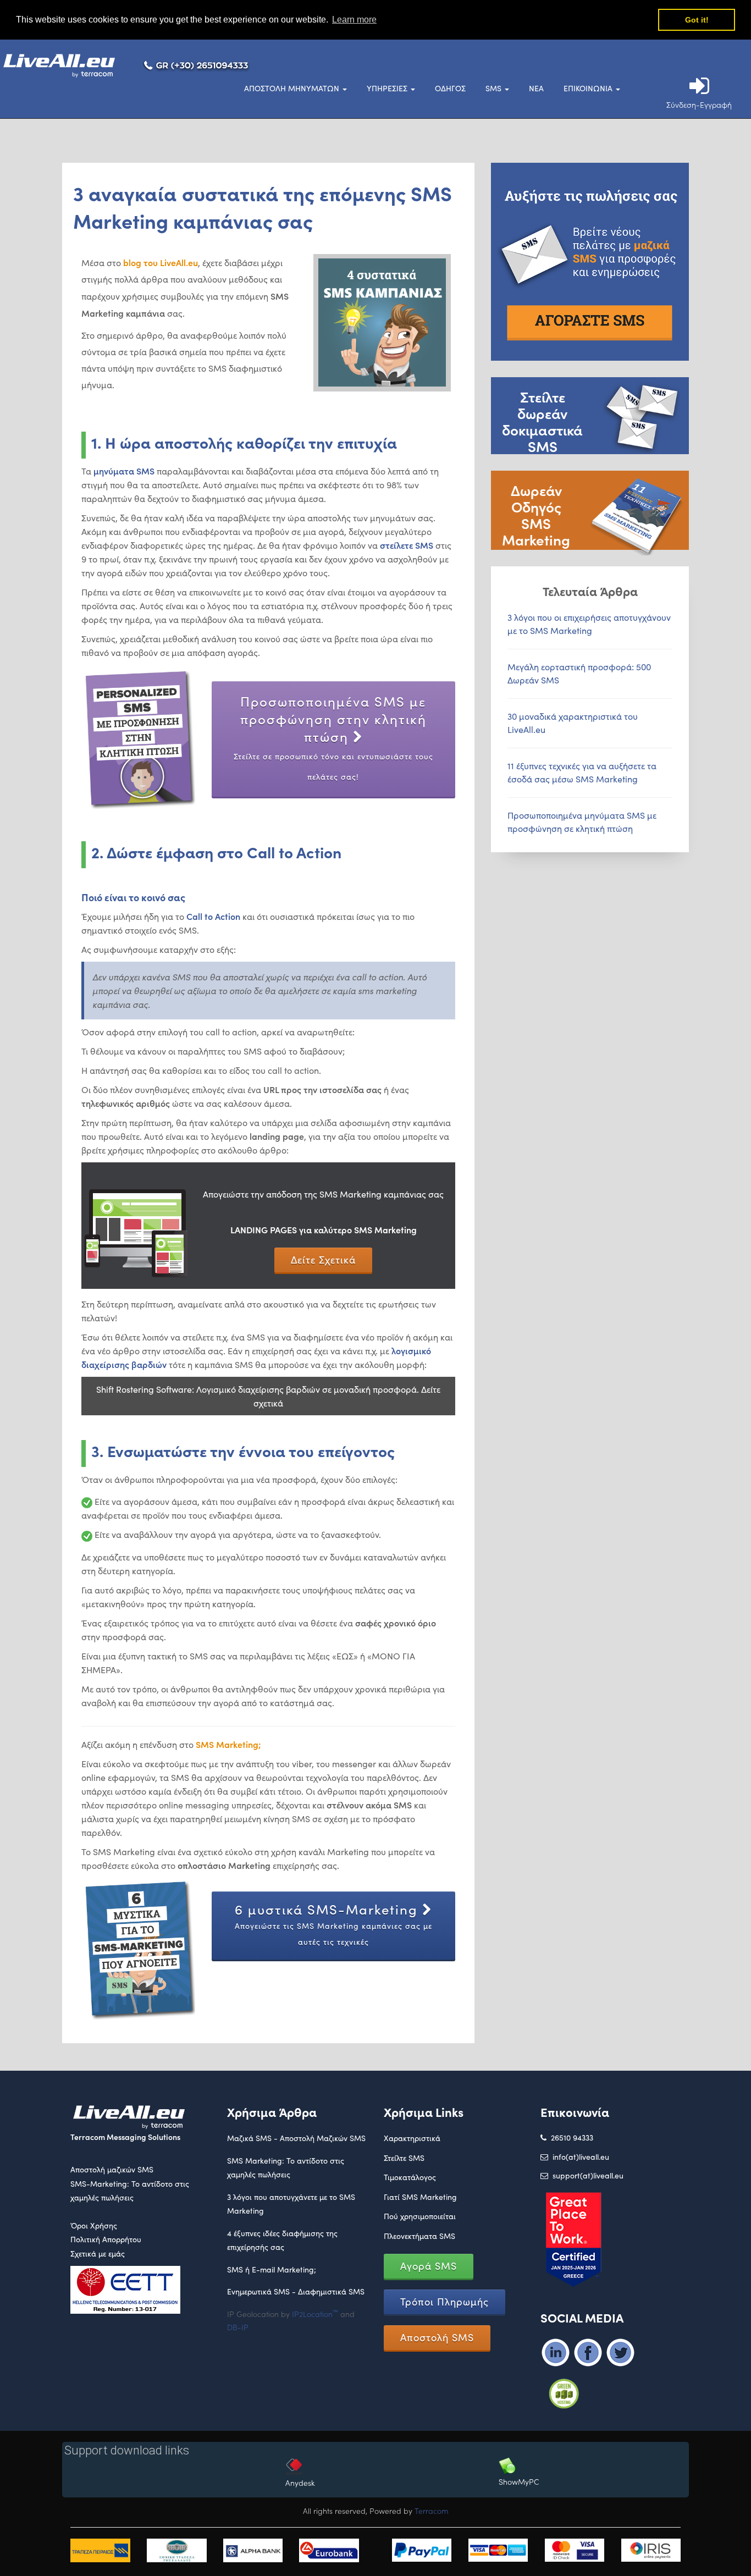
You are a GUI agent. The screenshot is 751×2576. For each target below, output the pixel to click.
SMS (495, 88)
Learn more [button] (354, 20)
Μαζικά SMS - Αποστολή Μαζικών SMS (296, 2138)
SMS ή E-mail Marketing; (272, 2269)
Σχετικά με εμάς (98, 2254)
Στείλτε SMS (404, 2158)
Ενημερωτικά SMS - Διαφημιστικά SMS (296, 2291)
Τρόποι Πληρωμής (444, 2302)
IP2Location (315, 2314)
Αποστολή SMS (437, 2337)
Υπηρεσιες (388, 88)
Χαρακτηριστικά (412, 2138)
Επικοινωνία (589, 88)
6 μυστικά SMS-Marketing (333, 1924)
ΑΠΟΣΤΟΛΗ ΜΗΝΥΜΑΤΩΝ (293, 88)
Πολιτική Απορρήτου (106, 2239)
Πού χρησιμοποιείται (420, 2216)
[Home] (70, 67)
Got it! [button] (697, 20)
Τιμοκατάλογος (410, 2177)
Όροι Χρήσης (94, 2225)
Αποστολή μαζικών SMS (112, 2169)
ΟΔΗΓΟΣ (450, 88)
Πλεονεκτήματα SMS (419, 2236)
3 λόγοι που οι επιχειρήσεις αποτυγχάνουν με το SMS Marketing (589, 624)
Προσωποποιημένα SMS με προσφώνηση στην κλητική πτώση (333, 737)
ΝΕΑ (536, 88)
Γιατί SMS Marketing (420, 2197)
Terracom (432, 2511)
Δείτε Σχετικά (323, 1260)
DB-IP (238, 2327)
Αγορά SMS (429, 2266)
